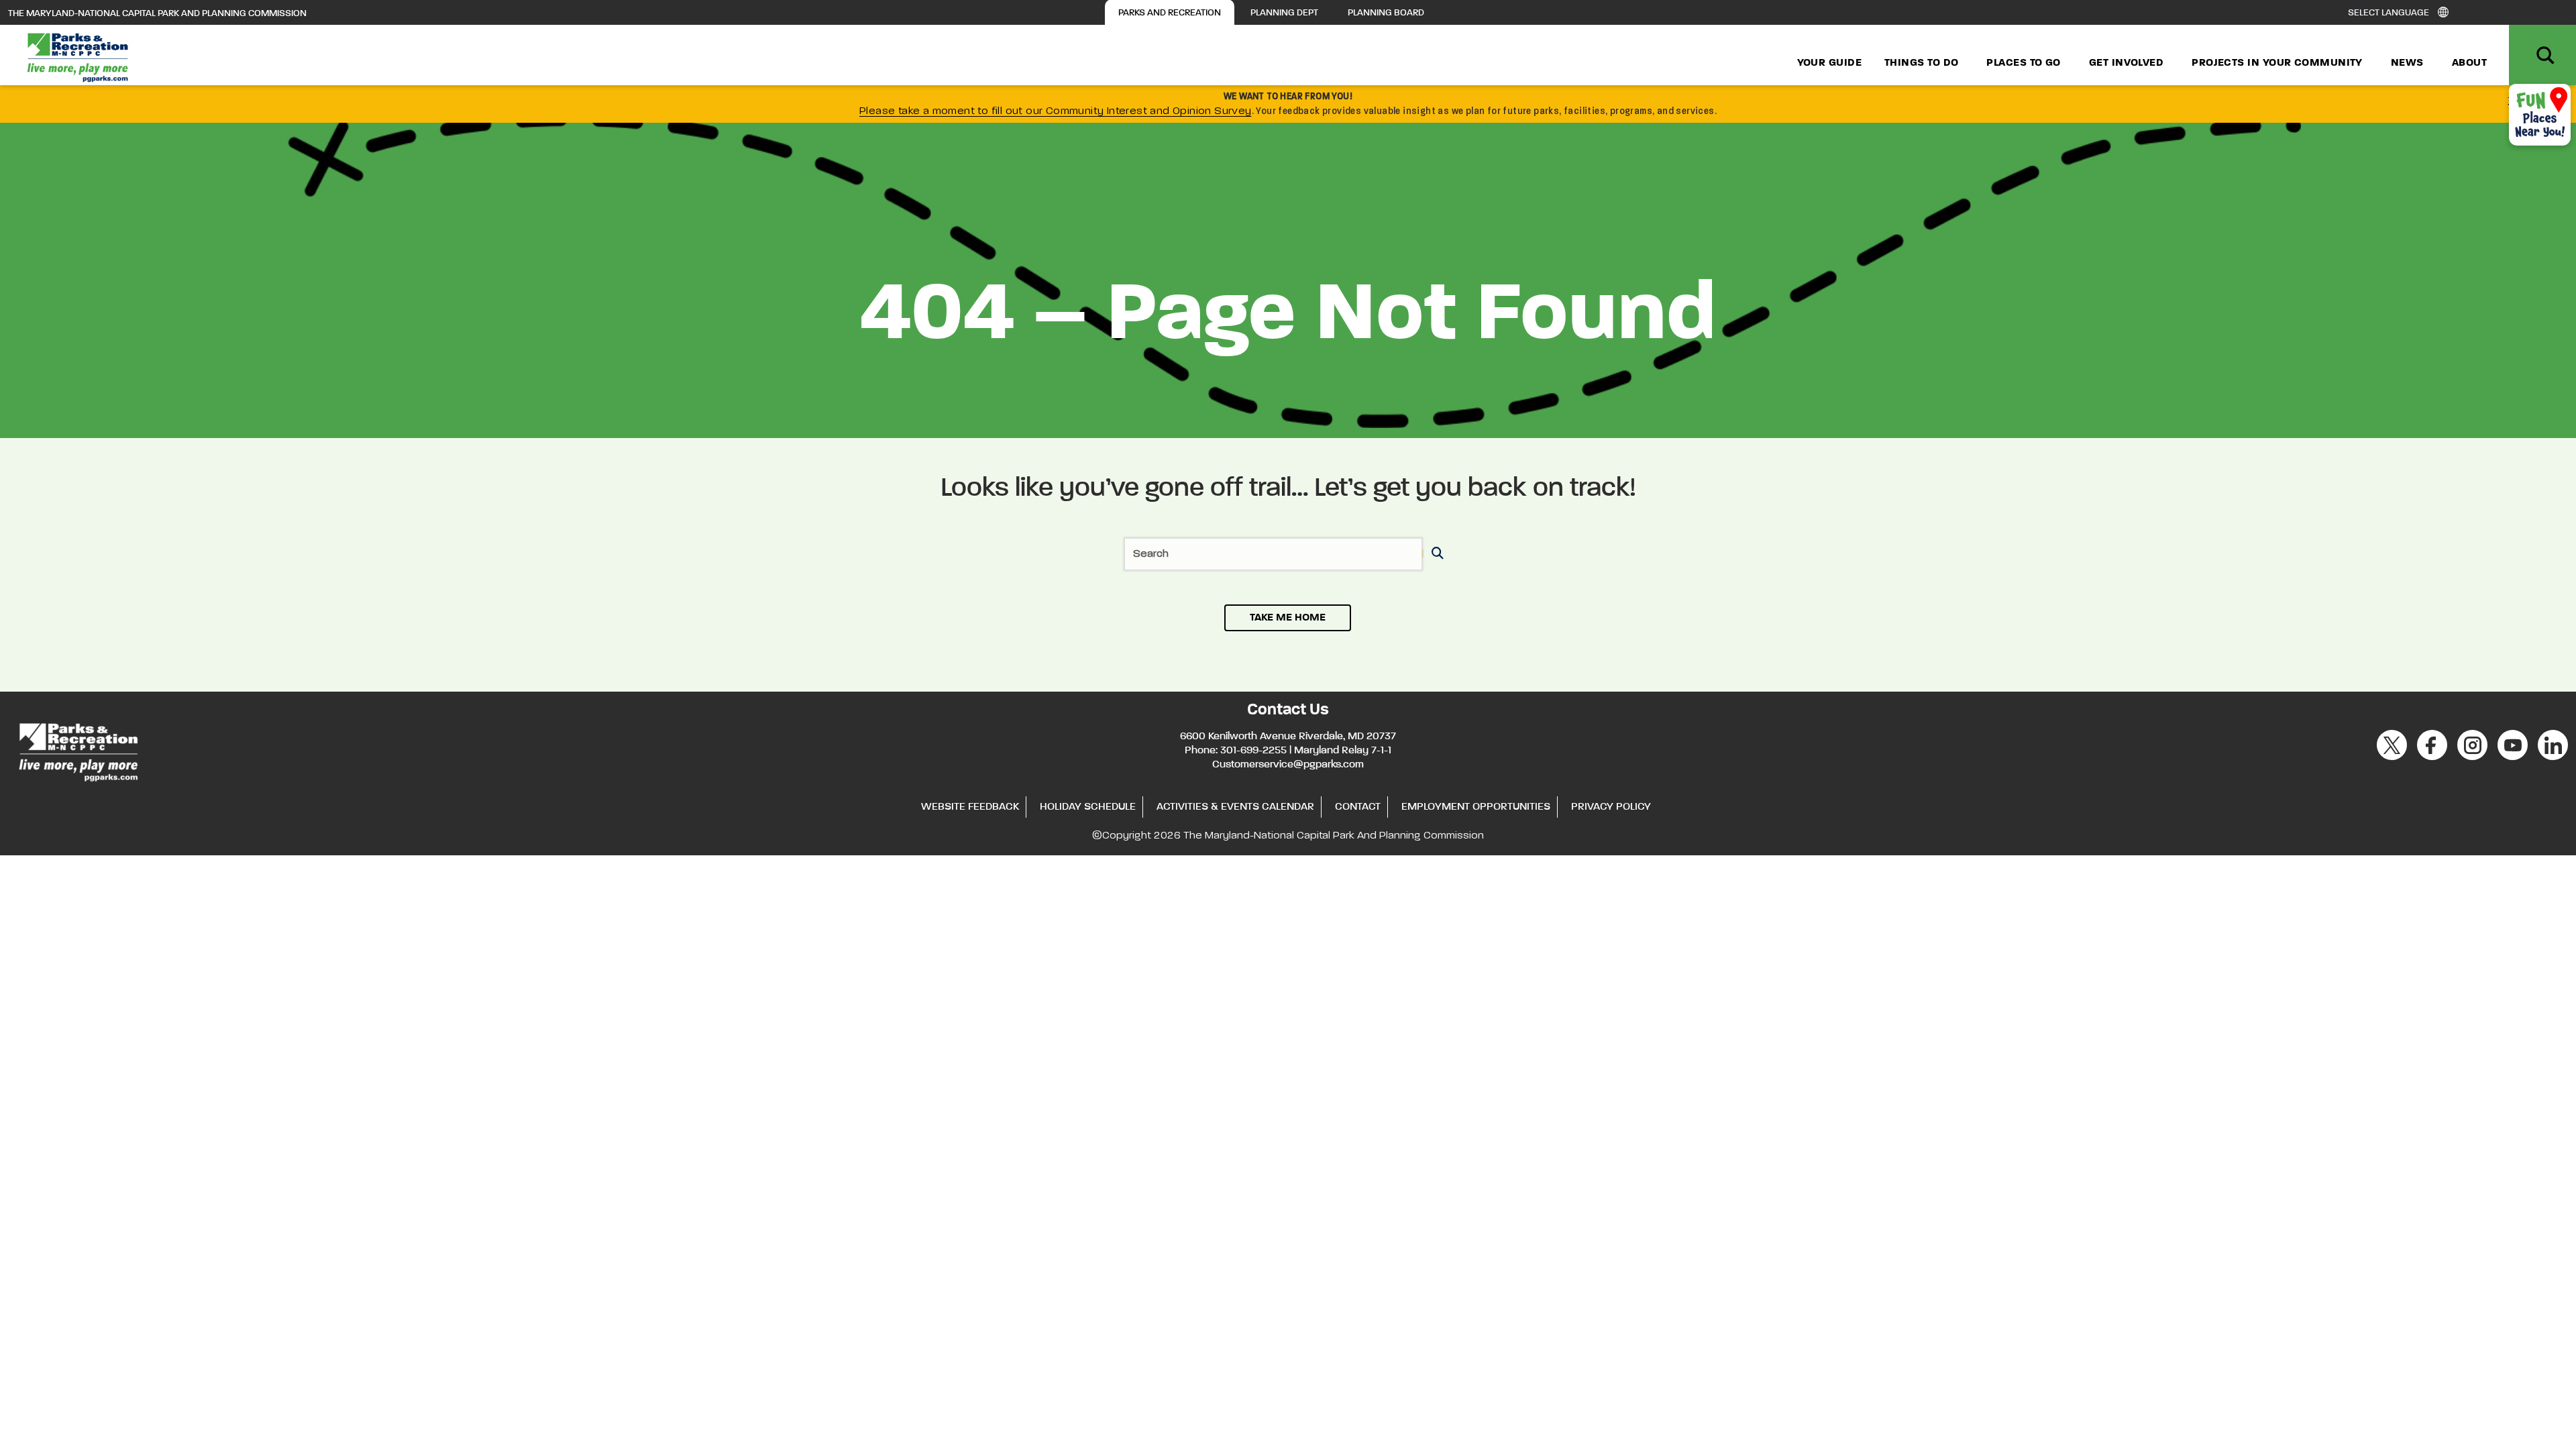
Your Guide (1830, 63)
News (2407, 63)
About (2469, 63)
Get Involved (2126, 63)
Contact (1358, 807)
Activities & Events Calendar (1235, 807)
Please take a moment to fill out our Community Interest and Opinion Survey (1056, 111)
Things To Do (1921, 63)
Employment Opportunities (1476, 807)
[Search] (1435, 554)
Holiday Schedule (1088, 807)
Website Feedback (970, 807)
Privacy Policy (1611, 807)
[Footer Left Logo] (77, 750)
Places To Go (2023, 63)
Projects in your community (2277, 63)
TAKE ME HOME (1288, 618)
